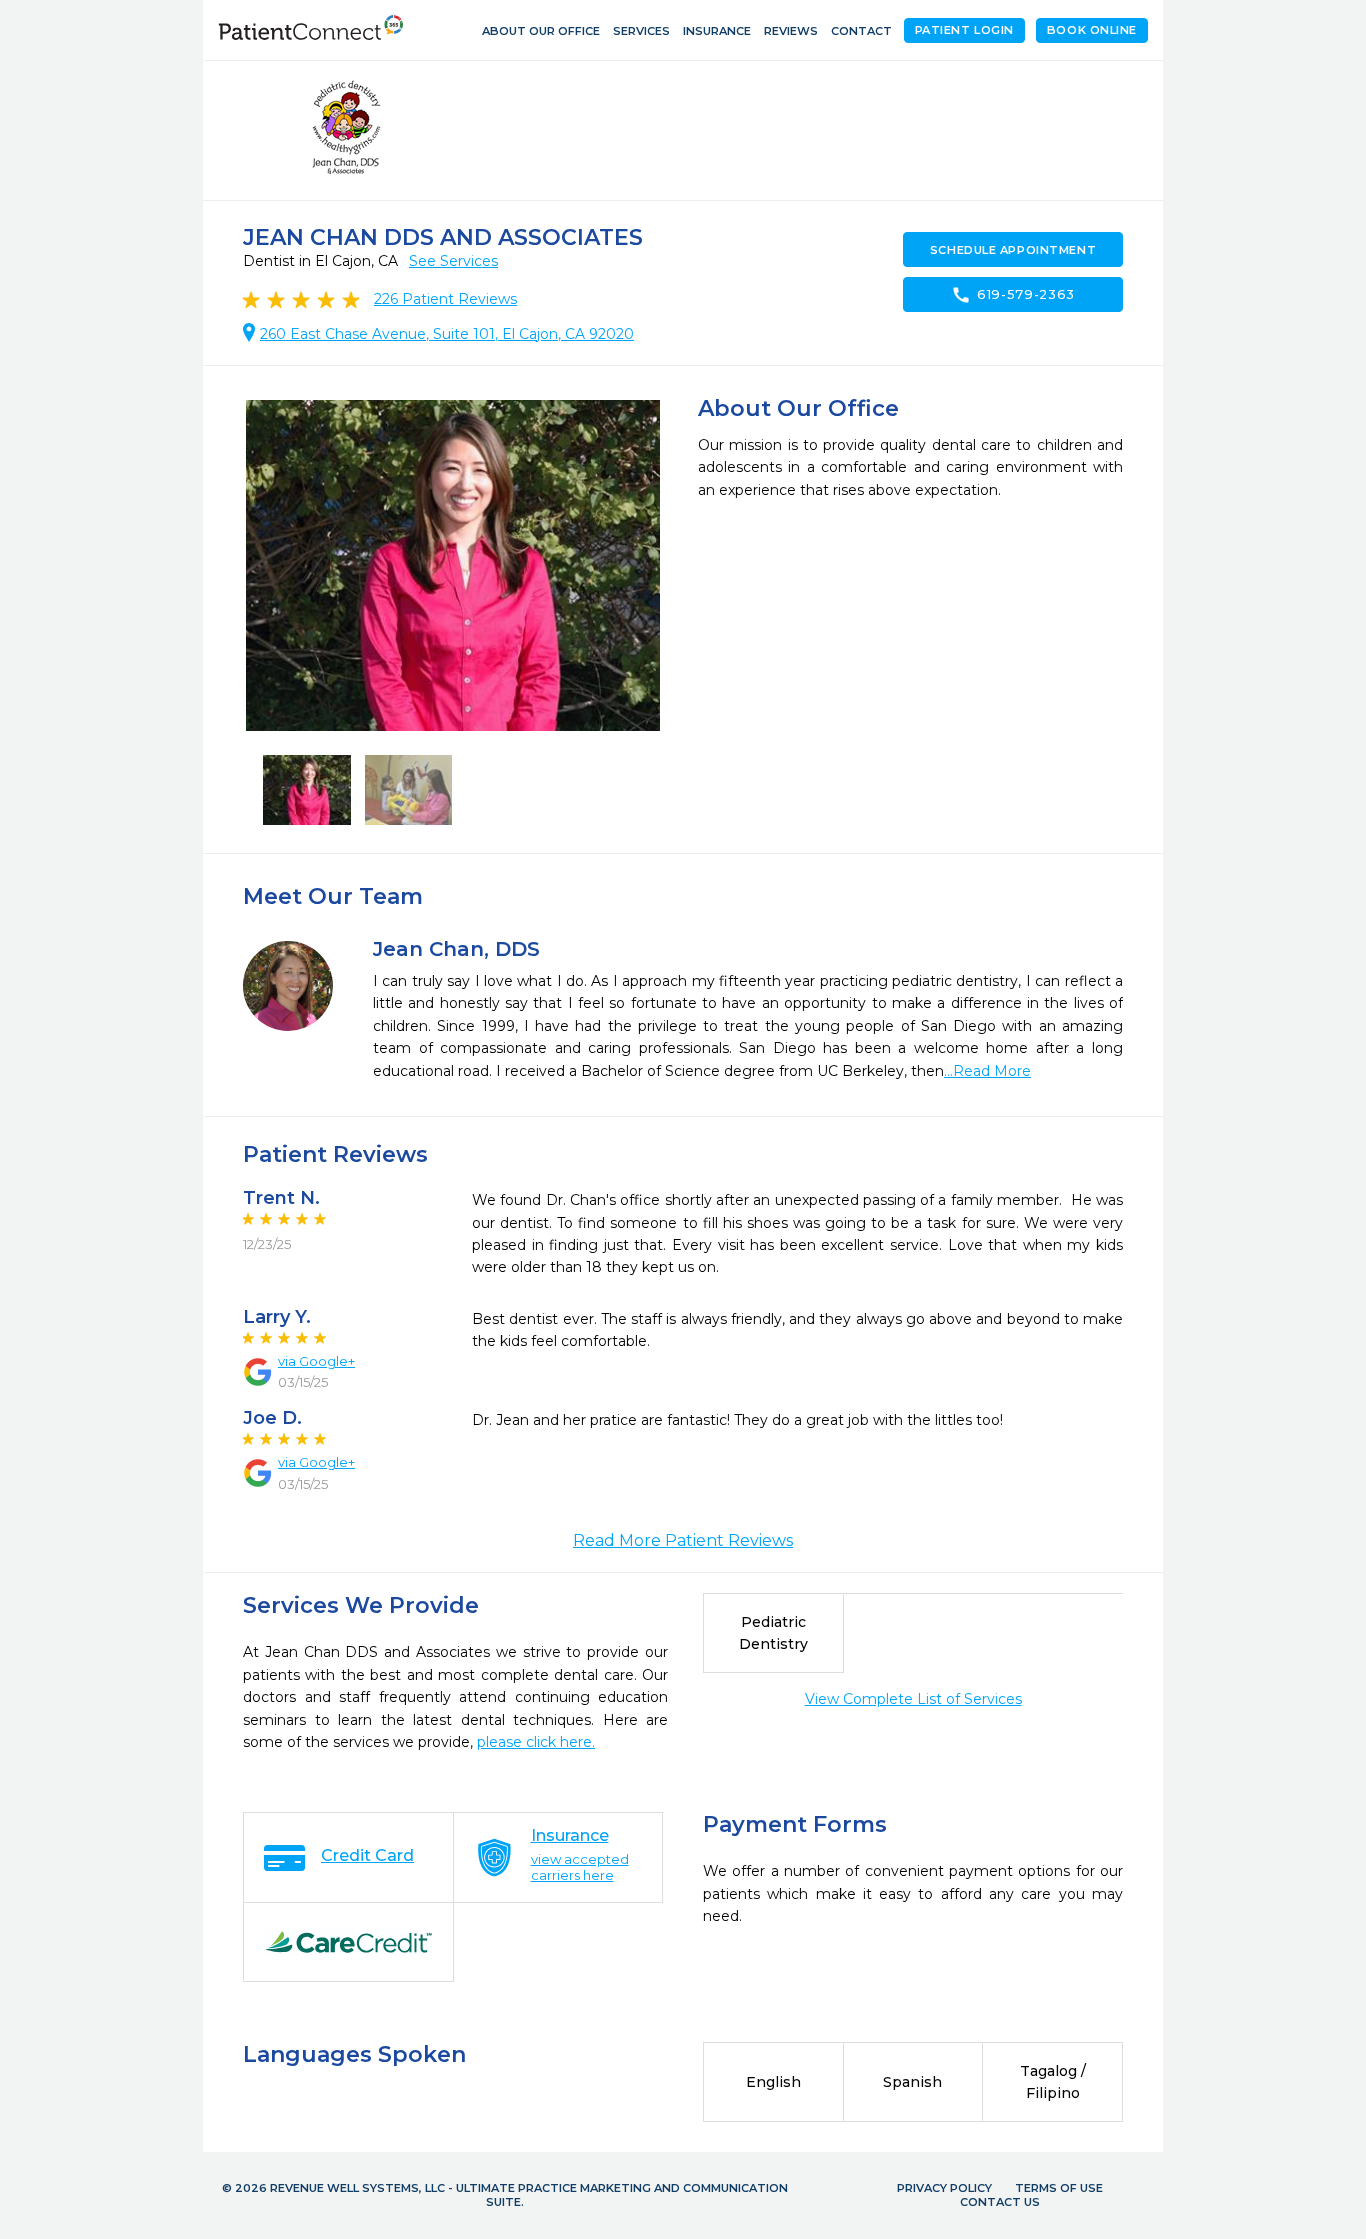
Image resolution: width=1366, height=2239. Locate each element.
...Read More (987, 1071)
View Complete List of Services (913, 1699)
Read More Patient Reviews (683, 1540)
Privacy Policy (944, 2188)
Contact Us (1000, 2202)
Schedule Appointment (1013, 250)
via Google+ (316, 1361)
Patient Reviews (445, 299)
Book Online (1092, 30)
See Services (453, 261)
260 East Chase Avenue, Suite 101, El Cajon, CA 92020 (447, 334)
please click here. (536, 1742)
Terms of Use (1059, 2188)
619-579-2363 (1013, 295)
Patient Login (964, 30)
